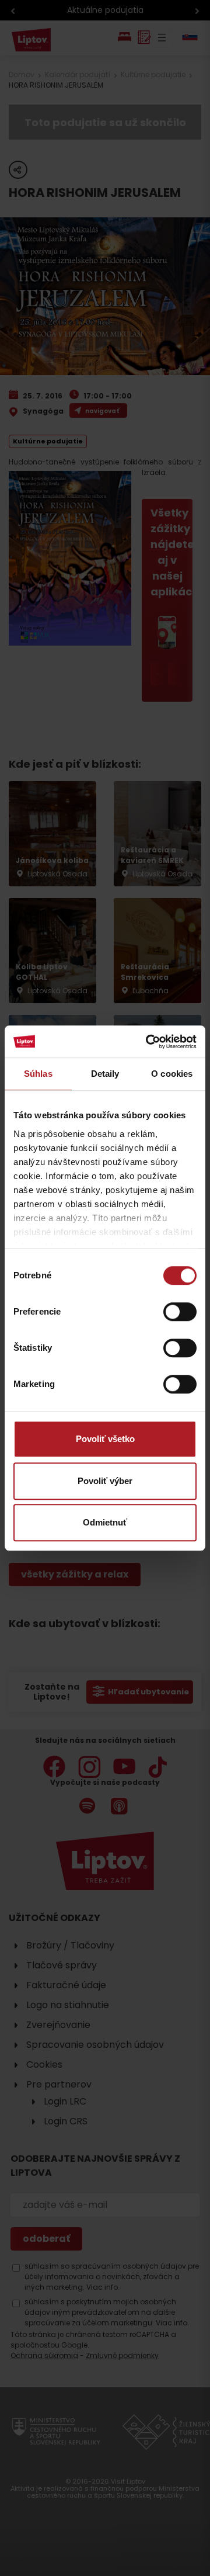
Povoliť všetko (105, 1439)
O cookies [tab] (172, 1074)
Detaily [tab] (105, 1074)
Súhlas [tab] (38, 1074)
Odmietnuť (105, 1522)
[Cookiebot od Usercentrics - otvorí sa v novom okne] (148, 1042)
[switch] (180, 1312)
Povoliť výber (105, 1481)
